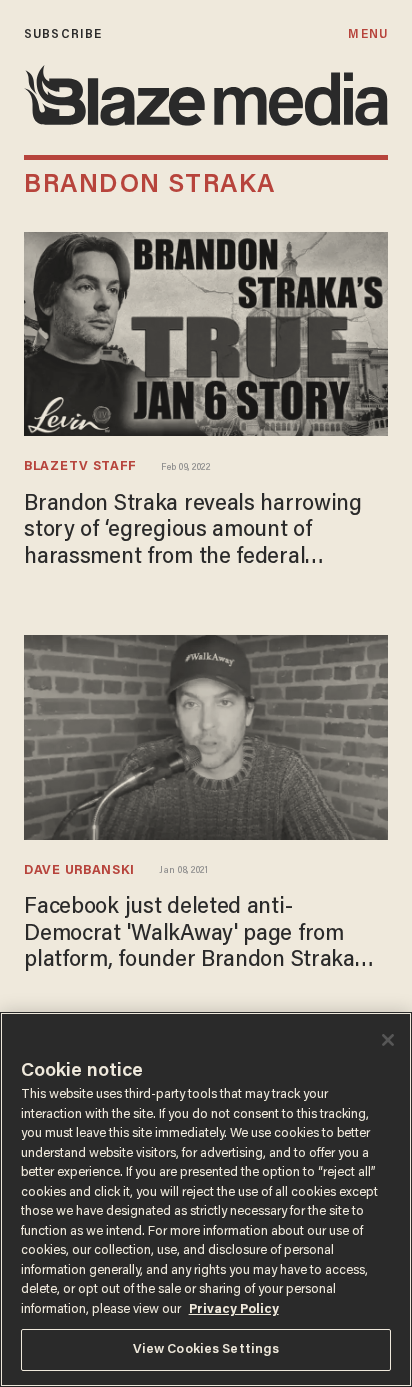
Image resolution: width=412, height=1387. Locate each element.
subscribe (63, 34)
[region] (206, 1199)
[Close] (388, 1040)
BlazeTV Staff (80, 467)
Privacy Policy (234, 1309)
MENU (367, 34)
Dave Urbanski (79, 871)
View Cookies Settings (206, 1349)
